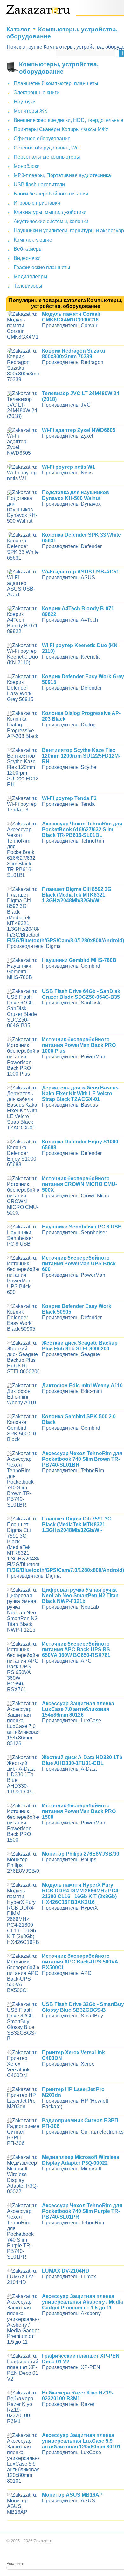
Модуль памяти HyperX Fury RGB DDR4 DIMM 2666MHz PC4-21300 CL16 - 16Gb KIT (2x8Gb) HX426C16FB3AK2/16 (81, 1894)
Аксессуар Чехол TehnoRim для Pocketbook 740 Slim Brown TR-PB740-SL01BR (82, 1459)
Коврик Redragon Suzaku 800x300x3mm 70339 (74, 354)
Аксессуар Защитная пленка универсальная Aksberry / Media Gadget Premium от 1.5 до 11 (83, 2302)
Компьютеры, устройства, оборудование (59, 68)
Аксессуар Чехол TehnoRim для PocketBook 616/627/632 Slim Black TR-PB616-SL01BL (82, 829)
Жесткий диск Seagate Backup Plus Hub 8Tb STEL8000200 (80, 1346)
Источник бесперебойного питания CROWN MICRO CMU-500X (79, 1184)
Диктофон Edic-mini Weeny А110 (82, 1385)
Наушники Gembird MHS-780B (79, 960)
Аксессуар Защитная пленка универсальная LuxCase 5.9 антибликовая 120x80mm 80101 (81, 2441)
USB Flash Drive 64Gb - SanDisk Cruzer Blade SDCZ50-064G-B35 (81, 994)
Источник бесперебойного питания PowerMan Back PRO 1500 (79, 1811)
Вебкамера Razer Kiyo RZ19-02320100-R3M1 (78, 2396)
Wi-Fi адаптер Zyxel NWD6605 (79, 430)
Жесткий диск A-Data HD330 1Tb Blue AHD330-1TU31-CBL (82, 1760)
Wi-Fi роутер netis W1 (69, 467)
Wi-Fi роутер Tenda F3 (69, 798)
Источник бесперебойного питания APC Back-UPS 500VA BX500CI (80, 1962)
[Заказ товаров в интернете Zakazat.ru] (38, 12)
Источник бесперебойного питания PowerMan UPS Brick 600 (79, 1264)
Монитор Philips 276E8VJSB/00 (81, 1854)
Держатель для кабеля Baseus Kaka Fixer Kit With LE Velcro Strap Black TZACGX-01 (80, 1093)
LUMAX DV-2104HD (66, 2271)
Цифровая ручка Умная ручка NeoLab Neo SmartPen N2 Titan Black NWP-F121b (80, 1596)
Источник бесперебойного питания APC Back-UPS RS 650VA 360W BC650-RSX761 (76, 1649)
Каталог (18, 29)
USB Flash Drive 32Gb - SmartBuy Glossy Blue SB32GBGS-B (83, 2007)
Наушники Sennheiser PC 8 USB (82, 1227)
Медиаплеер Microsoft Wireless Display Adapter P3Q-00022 (81, 2160)
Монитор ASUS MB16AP (72, 2495)
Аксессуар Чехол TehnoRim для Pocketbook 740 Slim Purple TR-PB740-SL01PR (82, 2211)
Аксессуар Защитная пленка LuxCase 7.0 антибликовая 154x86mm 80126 (78, 1709)
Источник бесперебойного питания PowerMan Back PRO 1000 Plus (79, 1045)
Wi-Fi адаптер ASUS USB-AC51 (81, 572)
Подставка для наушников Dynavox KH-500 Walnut (76, 495)
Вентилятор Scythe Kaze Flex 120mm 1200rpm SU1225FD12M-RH (81, 756)
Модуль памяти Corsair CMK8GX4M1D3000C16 (71, 317)
